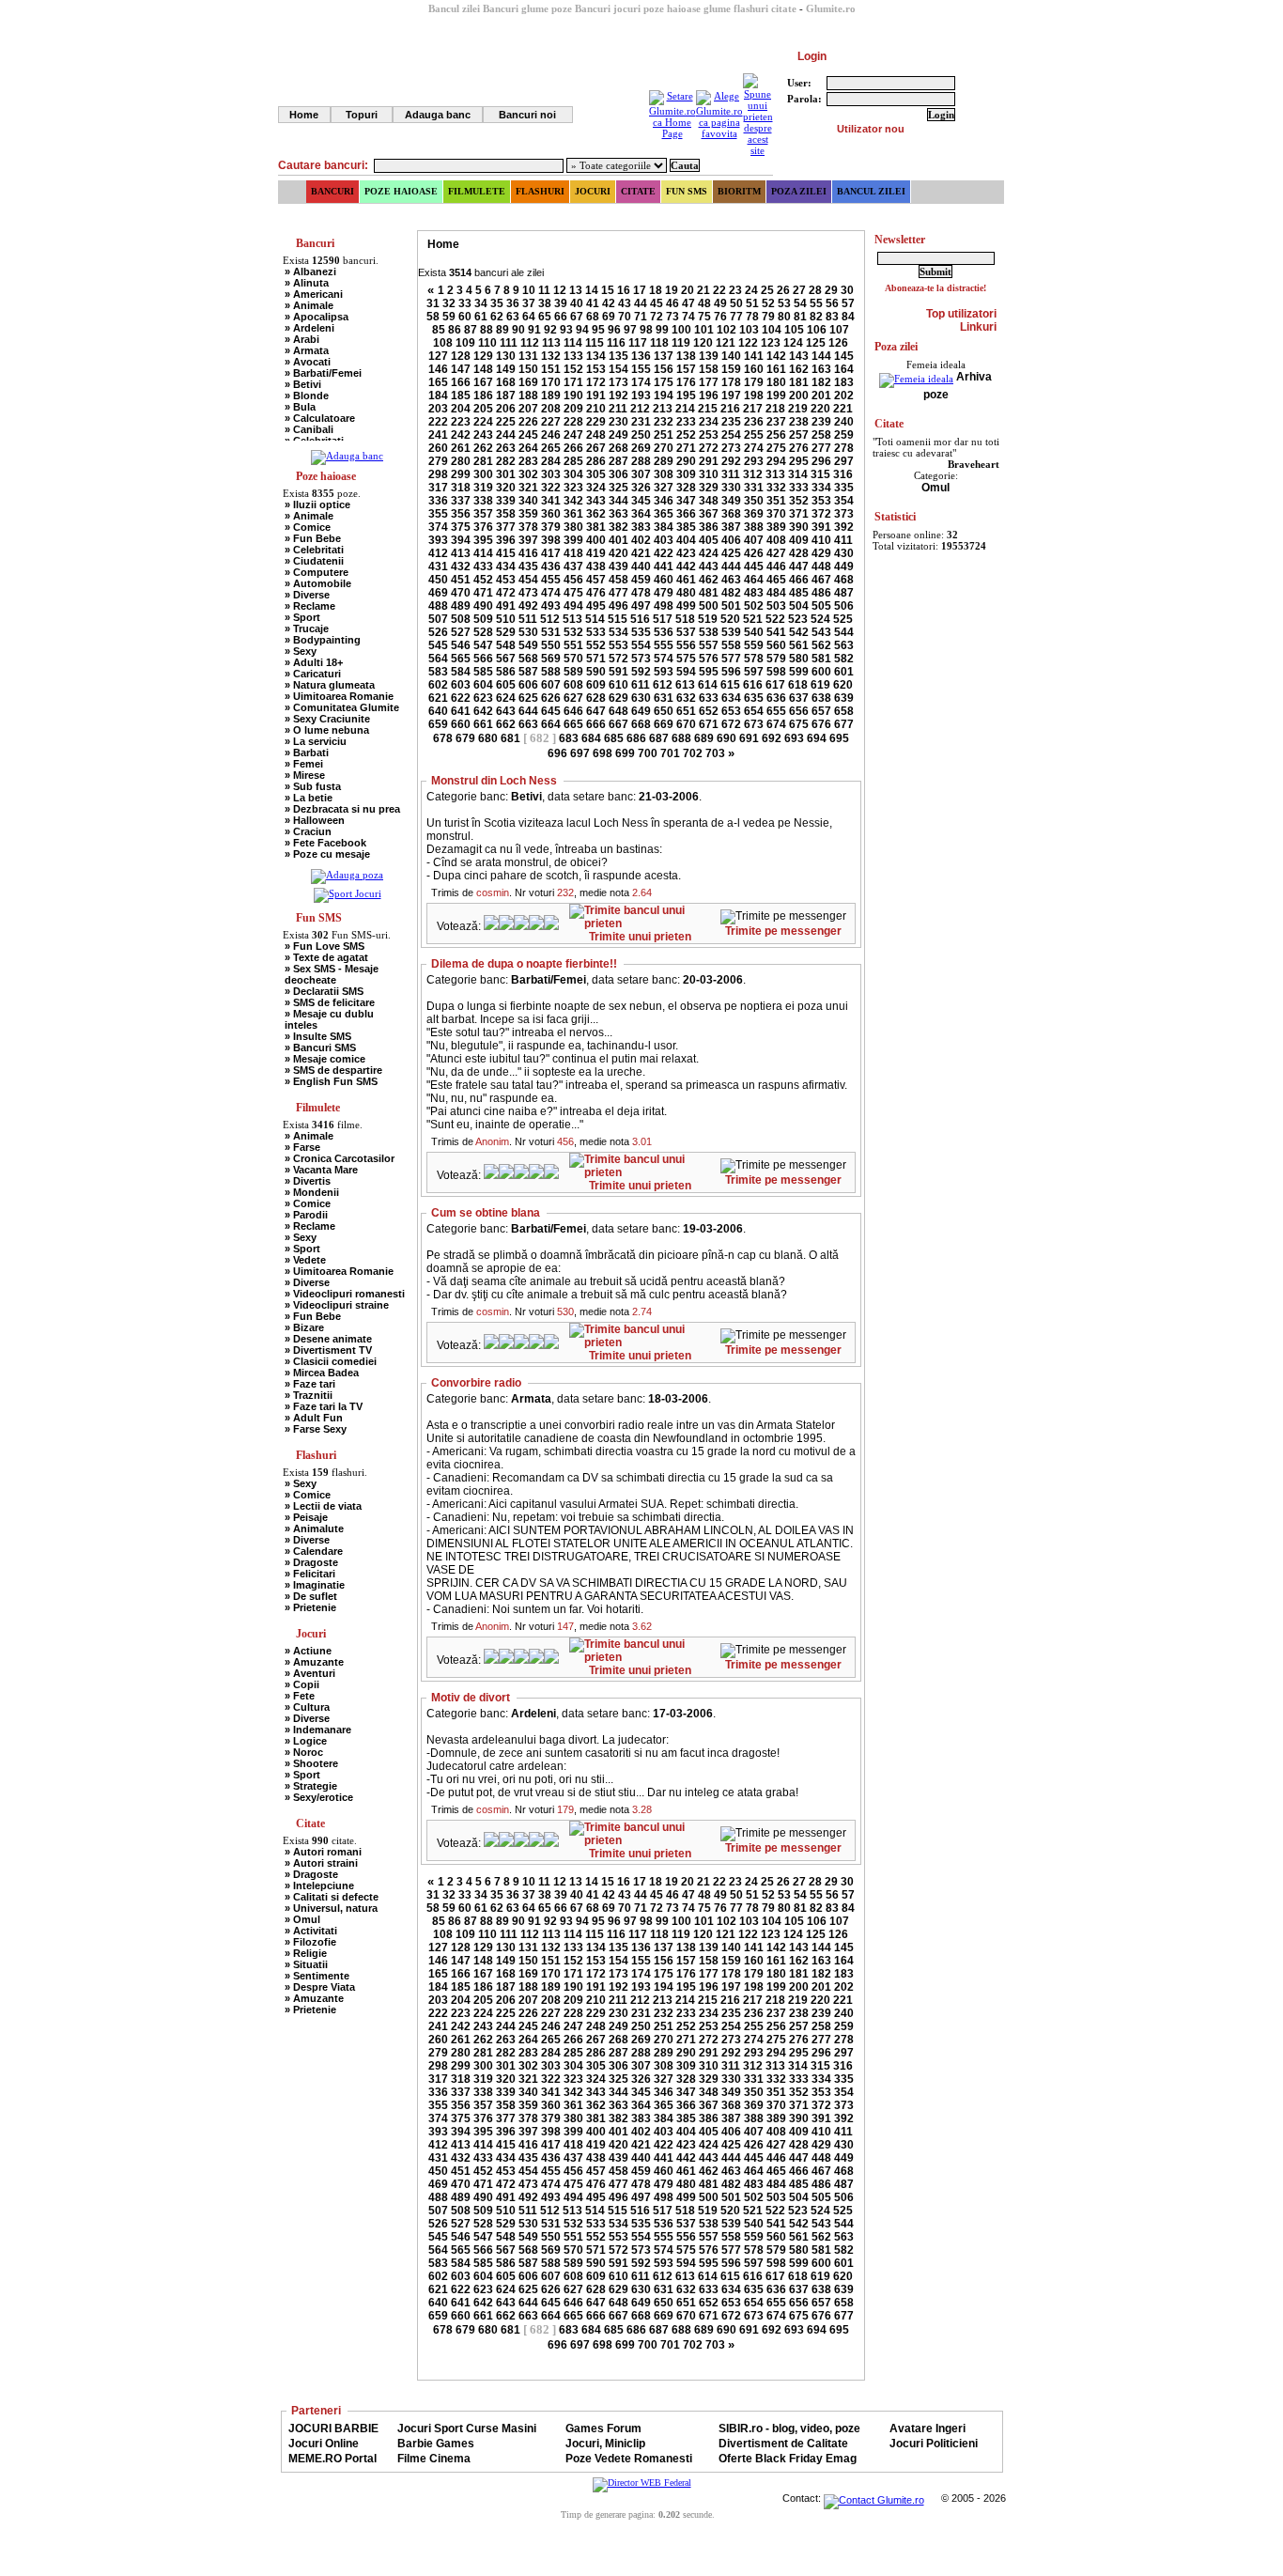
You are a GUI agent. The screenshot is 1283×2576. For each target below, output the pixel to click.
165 (438, 382)
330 (731, 488)
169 (528, 382)
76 (720, 317)
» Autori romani (323, 1852)
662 (506, 724)
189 (551, 396)
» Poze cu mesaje (327, 854)
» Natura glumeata (330, 685)
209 (573, 409)
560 (776, 645)
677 (844, 724)
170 (551, 382)
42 (609, 303)
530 (528, 632)
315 (820, 474)
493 (551, 606)
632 (686, 698)
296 (821, 461)
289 (664, 461)
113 (551, 343)
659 (438, 724)
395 (483, 540)
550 (551, 645)
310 (709, 474)
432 (461, 566)
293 (754, 461)
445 (754, 566)
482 (731, 593)
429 (821, 553)
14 (592, 290)
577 (731, 659)
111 (509, 343)
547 (483, 645)
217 (753, 409)
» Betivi (303, 384)
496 (618, 606)
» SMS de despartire (333, 1070)
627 (573, 698)
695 (839, 738)
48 (704, 303)
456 (573, 580)
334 (821, 488)
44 (641, 303)
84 (848, 317)
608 (573, 685)
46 (672, 303)
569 (551, 659)
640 (438, 711)
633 (709, 698)
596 (731, 672)
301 (506, 474)
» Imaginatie (315, 1585)
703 (715, 753)
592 (641, 672)
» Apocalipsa (317, 317)
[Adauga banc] (347, 456)
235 (731, 422)
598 (776, 672)
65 (545, 317)
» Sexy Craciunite (327, 719)
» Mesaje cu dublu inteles (329, 1019)
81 (800, 317)
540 (754, 632)
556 (686, 645)
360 (551, 514)
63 (513, 317)
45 (657, 303)
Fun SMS (687, 191)
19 (672, 290)
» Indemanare (318, 1730)
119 (681, 343)
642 (483, 711)
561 (799, 645)
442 (686, 566)
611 (641, 685)
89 (502, 330)
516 (640, 619)
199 (776, 396)
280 (461, 461)
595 (709, 672)
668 (641, 724)
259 (844, 435)
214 (685, 409)
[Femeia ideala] (916, 377)
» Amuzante (314, 1662)
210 (596, 409)
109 (465, 343)
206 (506, 409)
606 (528, 685)
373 (844, 514)
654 (754, 711)
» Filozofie (310, 1942)
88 (487, 330)
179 (754, 382)
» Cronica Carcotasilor (340, 1158)
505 (821, 606)
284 (551, 461)
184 (438, 396)
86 (455, 330)
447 (799, 566)
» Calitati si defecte (332, 1897)
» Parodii (306, 1215)
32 (449, 303)
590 (596, 672)
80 (784, 317)
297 (844, 461)
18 (656, 290)
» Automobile (318, 583)
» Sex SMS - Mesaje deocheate (332, 974)
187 (506, 396)
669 (664, 724)
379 (551, 527)
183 (844, 382)
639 (844, 698)
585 (483, 672)
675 (799, 724)
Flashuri (540, 191)
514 (595, 619)
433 (483, 566)
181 (799, 382)
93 (566, 330)
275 (776, 448)
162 (799, 369)
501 (731, 606)
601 (844, 672)
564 (438, 659)
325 (618, 488)
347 (686, 501)
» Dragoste (311, 1562)
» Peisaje (306, 1517)
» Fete (300, 1696)
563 (844, 645)
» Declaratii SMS (324, 991)
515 (618, 619)
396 (506, 540)
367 (709, 514)
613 (685, 685)
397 (528, 540)
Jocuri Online (324, 2444)
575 (686, 659)
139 (709, 356)
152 (573, 369)
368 (731, 514)
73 (672, 317)
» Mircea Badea (322, 1373)
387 (731, 527)
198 (754, 396)
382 (618, 527)
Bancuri (332, 191)
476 (596, 593)
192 (618, 396)
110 (487, 343)
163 (821, 369)
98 (646, 330)
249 (618, 435)
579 (776, 659)
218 (775, 409)
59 (449, 317)
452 (483, 580)
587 (528, 672)
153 (596, 369)
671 (709, 724)
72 (657, 317)
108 (443, 343)
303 (551, 474)
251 (664, 435)
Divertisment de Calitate (783, 2444)
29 (831, 290)
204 (461, 409)
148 (483, 369)
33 (465, 303)
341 (551, 501)
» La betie (309, 798)
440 (641, 566)
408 (776, 540)
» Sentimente (317, 1976)
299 (461, 474)
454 (528, 580)
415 (506, 553)
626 (551, 698)
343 (596, 501)
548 (506, 645)
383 (641, 527)
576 (709, 659)
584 (461, 672)
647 (596, 711)
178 (731, 382)
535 (641, 632)
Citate (638, 191)
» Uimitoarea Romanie (339, 696)
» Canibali (309, 429)
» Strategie (311, 1786)
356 (461, 514)
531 (551, 632)
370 (776, 514)
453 (506, 580)
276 (799, 448)
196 (709, 396)
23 (735, 290)
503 (776, 606)
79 (768, 317)
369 (754, 514)
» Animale (309, 305)
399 (573, 540)
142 (776, 356)
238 (799, 422)
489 (461, 606)
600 (821, 672)
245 (528, 435)
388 (754, 527)
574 (664, 659)
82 (816, 317)
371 (799, 514)
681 (510, 738)
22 (719, 290)
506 (844, 606)
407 (754, 540)
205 (483, 409)
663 (528, 724)
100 (681, 330)
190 (573, 396)
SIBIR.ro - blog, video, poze (789, 2429)
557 (709, 645)
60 (465, 317)
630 (641, 698)
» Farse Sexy (316, 1429)
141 (754, 356)
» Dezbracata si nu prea (342, 809)
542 (799, 632)
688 (681, 738)
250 (641, 435)
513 (572, 619)
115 (595, 343)
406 (731, 540)
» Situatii (306, 1964)
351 (776, 501)
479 (664, 593)
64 (529, 317)
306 (618, 474)
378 (528, 527)
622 (461, 698)
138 (686, 356)
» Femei (304, 764)
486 (821, 593)
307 (641, 474)
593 (664, 672)
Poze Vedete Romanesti (629, 2459)
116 (616, 343)
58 (433, 317)
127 (438, 356)
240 (844, 422)
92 (550, 330)
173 (618, 382)
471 (483, 593)
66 (561, 317)
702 (693, 753)
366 (686, 514)
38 (545, 303)
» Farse (302, 1147)
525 (843, 619)
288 (641, 461)
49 (720, 303)
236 (754, 422)
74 (688, 317)
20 (688, 290)
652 (709, 711)
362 (596, 514)
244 (506, 435)
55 (816, 303)
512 (550, 619)
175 (664, 382)
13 (576, 290)
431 (438, 566)
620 (843, 685)
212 (640, 409)
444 (731, 566)
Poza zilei (799, 191)
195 (686, 396)
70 (625, 317)
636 (776, 698)
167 (483, 382)
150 (528, 369)
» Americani (314, 294)
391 (821, 527)
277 (821, 448)
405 (709, 540)
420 (618, 553)
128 (461, 356)
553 (618, 645)
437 (573, 566)
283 (528, 461)
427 (776, 553)
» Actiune (308, 1651)
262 (483, 448)
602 (438, 685)
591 (618, 672)
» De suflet (311, 1596)
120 (703, 343)
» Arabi (302, 339)
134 (596, 356)
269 (641, 448)
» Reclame (310, 606)
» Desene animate (328, 1339)
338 (483, 501)
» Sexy (301, 651)
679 (465, 738)
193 (641, 396)
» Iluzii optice (317, 504)
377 (506, 527)
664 (551, 724)
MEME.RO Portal (332, 2459)
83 (832, 317)
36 (513, 303)
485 (799, 593)
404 (686, 540)
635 (754, 698)
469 (438, 593)
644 (528, 711)
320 (506, 488)
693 (794, 738)
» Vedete (305, 1260)
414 (483, 553)
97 (630, 330)
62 (497, 317)
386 (709, 527)
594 (686, 672)
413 (461, 553)
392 (844, 527)
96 (614, 330)
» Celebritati (314, 550)
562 (821, 645)
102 (727, 330)
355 (438, 514)
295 (799, 461)
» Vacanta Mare (321, 1170)
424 (709, 553)
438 (596, 566)
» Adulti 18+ (314, 662)
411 (843, 540)
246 (551, 435)
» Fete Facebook (325, 843)
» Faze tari (310, 1384)
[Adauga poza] (347, 875)
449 (844, 566)
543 (821, 632)
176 (686, 382)
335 (844, 488)
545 (438, 645)
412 (438, 553)
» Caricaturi (313, 674)
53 (784, 303)
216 (730, 409)
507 (438, 619)
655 (776, 711)
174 (641, 382)
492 (528, 606)
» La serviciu (316, 741)
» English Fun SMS (331, 1081)
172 (596, 382)
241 (438, 435)
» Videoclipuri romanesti (345, 1294)
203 (438, 409)
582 (844, 659)
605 (506, 685)
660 (461, 724)
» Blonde (307, 396)
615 (730, 685)
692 (772, 738)
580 (799, 659)
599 (799, 672)
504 (799, 606)
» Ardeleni (309, 328)
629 (618, 698)
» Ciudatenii (314, 561)
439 (618, 566)
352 (799, 501)
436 (551, 566)
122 (748, 343)
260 (438, 448)
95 (598, 330)
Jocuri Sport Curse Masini (467, 2429)
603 (461, 685)
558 (731, 645)
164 (844, 369)
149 (506, 369)
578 (754, 659)
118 (659, 343)
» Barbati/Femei (323, 373)
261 (461, 448)
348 (709, 501)
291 (709, 461)
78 (752, 317)
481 (709, 593)
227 (551, 422)
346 (664, 501)
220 (820, 409)
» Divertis (308, 1181)
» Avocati (308, 362)
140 (731, 356)
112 (530, 343)
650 (664, 711)
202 (844, 396)
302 (528, 474)
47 (688, 303)
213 (663, 409)
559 (754, 645)
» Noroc (304, 1752)
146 (438, 369)
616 (753, 685)
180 (776, 382)
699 (625, 753)
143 (799, 356)
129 (483, 356)
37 (529, 303)
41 (593, 303)
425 (731, 553)
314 (798, 474)
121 (726, 343)
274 (754, 448)
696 (557, 753)
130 (506, 356)
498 (664, 606)
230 (618, 422)
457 (596, 580)
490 (483, 606)
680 (488, 738)
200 (799, 396)
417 (551, 553)
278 (844, 448)
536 (664, 632)
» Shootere (311, 1763)
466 (799, 580)
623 (483, 698)
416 (528, 553)
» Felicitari (310, 1574)
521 (753, 619)
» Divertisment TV (328, 1350)
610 (618, 685)
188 (528, 396)
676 (821, 724)
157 (686, 369)
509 (483, 619)
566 (483, 659)
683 (569, 738)
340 (528, 501)
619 (820, 685)
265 (551, 448)
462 (709, 580)
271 (686, 448)
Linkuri (978, 327)
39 (561, 303)
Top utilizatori (961, 314)
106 (817, 330)
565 (461, 659)
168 (506, 382)
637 (799, 698)
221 (843, 409)
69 (609, 317)
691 (749, 738)
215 (708, 409)
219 (798, 409)
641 (461, 711)
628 (596, 698)
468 (844, 580)
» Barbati (307, 753)
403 (664, 540)
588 (551, 672)
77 (736, 317)
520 (730, 619)
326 (641, 488)
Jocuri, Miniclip (605, 2444)
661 (483, 724)
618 (798, 685)
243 (483, 435)
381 (596, 527)
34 (481, 303)
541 (776, 632)
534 (618, 632)
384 (664, 527)
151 (551, 369)
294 (776, 461)
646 (573, 711)
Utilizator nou (871, 129)
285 (573, 461)
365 (664, 514)
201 (821, 396)
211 (618, 409)
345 (641, 501)
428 (799, 553)
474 (551, 593)
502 (754, 606)
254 (731, 435)
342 (573, 501)
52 (768, 303)
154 (618, 369)
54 (800, 303)
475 (573, 593)
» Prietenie (310, 1607)
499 (686, 606)
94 (582, 330)
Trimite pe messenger (783, 931)
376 (483, 527)
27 (799, 290)
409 (799, 540)
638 (821, 698)
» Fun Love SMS (325, 946)
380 (573, 527)
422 (664, 553)
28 (815, 290)
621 (438, 698)
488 (438, 606)
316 (843, 474)
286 (596, 461)
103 (749, 330)
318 (461, 488)
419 (596, 553)
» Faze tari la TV (324, 1406)
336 (438, 501)
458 (618, 580)
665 (573, 724)
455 (551, 580)
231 (641, 422)
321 (528, 488)
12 (560, 290)
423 (686, 553)
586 (506, 672)
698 (603, 753)
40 (577, 303)
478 (641, 593)
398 (551, 540)
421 (641, 553)
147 (461, 369)
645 (551, 711)
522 (775, 619)
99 (662, 330)
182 (821, 382)
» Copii (302, 1684)
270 (664, 448)
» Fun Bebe (313, 538)
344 (618, 501)
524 (820, 619)
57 (848, 303)
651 (686, 711)
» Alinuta (307, 283)
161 (776, 369)
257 (799, 435)
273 (731, 448)
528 (483, 632)
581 (821, 659)
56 (832, 303)
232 (664, 422)
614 (708, 685)
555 (664, 645)
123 (771, 343)
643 (506, 711)
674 (776, 724)
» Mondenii (312, 1192)
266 (573, 448)
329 (709, 488)
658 (844, 711)
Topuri (362, 115)
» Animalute (314, 1529)
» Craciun (308, 831)
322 (551, 488)
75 (704, 317)
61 (481, 317)
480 (686, 593)
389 (776, 527)
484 (776, 593)
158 (709, 369)
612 (663, 685)
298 (438, 474)
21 (703, 290)
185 (461, 396)
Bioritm (739, 191)
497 (641, 606)
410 (821, 540)
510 (506, 619)
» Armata (307, 350)
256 (776, 435)
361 (573, 514)
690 (727, 738)
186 (483, 396)
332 (776, 488)
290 (686, 461)
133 (573, 356)
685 (614, 738)
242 (461, 435)
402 (641, 540)
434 (506, 566)
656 (799, 711)
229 (596, 422)
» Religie (306, 1953)
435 (528, 566)
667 (618, 724)
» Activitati (311, 1931)
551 (573, 645)
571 (596, 659)
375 (461, 527)
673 (754, 724)
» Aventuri (310, 1673)
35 (497, 303)
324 (596, 488)
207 (528, 409)
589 (573, 672)
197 (731, 396)
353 (821, 501)
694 (817, 738)
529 (506, 632)
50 (736, 303)
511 (528, 619)
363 (618, 514)
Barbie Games (436, 2444)
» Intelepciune (319, 1885)
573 (641, 659)
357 (483, 514)
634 (731, 698)
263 (506, 448)
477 (618, 593)
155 (641, 369)
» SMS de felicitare (330, 1002)
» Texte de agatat (326, 957)
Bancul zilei (871, 191)
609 (596, 685)
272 (709, 448)
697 (580, 753)
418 (573, 553)
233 (686, 422)
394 (461, 540)
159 (731, 369)
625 (528, 698)
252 (686, 435)
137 (664, 356)
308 (664, 474)
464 (754, 580)
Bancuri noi (527, 115)
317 (438, 488)
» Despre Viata (320, 1987)
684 (591, 738)
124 (793, 343)
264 (528, 448)
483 (754, 593)
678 (443, 738)
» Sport (302, 617)
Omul (935, 488)
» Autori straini (321, 1863)
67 (577, 317)
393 (438, 540)
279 (438, 461)
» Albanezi (310, 272)
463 (731, 580)
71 (641, 317)
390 (799, 527)
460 (664, 580)
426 (754, 553)
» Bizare (304, 1327)
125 (816, 343)
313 (775, 474)
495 (596, 606)
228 (573, 422)
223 (461, 422)
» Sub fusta (313, 786)
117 (638, 343)
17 (640, 290)
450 (438, 580)
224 (483, 422)
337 (461, 501)
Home (304, 115)
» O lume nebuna (327, 730)
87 (471, 330)
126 (838, 343)
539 (731, 632)
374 (438, 527)
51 (752, 303)
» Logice (306, 1741)
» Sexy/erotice (319, 1797)
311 (731, 474)
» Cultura (307, 1707)
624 (506, 698)
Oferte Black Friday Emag (788, 2459)
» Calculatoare (320, 418)
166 (461, 382)
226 (528, 422)
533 (596, 632)
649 (641, 711)
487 (844, 593)
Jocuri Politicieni (934, 2444)
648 (618, 711)
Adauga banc (438, 115)
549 (528, 645)
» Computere (317, 572)
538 (709, 632)
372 (821, 514)
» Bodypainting (323, 640)
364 (641, 514)
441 (664, 566)
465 (776, 580)
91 (534, 330)
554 (641, 645)
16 (624, 290)
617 (775, 685)
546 (461, 645)
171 (573, 382)
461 (686, 580)
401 (618, 540)
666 (596, 724)
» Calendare (314, 1551)
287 (618, 461)
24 (751, 290)
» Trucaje (307, 628)
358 (506, 514)
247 (573, 435)
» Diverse (307, 595)
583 (438, 672)
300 (483, 474)
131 (528, 356)
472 (506, 593)
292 (731, 461)
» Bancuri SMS (320, 1047)
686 (636, 738)
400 (596, 540)
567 (506, 659)
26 (783, 290)
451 (461, 580)
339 (506, 501)
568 (528, 659)
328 (686, 488)
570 (573, 659)
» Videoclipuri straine (337, 1305)
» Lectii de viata (323, 1506)
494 (573, 606)
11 (544, 290)
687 (659, 738)
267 (596, 448)
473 (528, 593)
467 (821, 580)
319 (483, 488)
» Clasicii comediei (331, 1361)
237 (776, 422)
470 (461, 593)
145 (844, 356)
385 (686, 527)
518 (685, 619)
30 (847, 290)
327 (664, 488)
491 (506, 606)
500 (709, 606)
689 (704, 738)
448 (821, 566)
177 (709, 382)
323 (573, 488)
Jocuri (593, 191)
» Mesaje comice (325, 1059)
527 (461, 632)
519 (708, 619)
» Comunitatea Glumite (342, 707)
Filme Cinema (434, 2459)
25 (767, 290)
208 (551, 409)
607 (551, 685)
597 (754, 672)
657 (821, 711)
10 (529, 290)
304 (573, 474)
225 (506, 422)
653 (731, 711)
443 (709, 566)
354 (844, 501)
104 (772, 330)
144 (821, 356)
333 (799, 488)
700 (648, 753)
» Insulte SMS (318, 1036)
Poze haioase (401, 191)
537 (686, 632)
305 (596, 474)
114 (573, 343)
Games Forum (603, 2429)
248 (596, 435)
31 (433, 303)
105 (794, 330)
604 (483, 685)
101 (704, 330)
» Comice (308, 527)
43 (625, 303)
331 (754, 488)
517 (663, 619)
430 (844, 553)
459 (641, 580)
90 (518, 330)
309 (686, 474)
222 (438, 422)
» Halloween (315, 820)
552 (596, 645)
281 (483, 461)
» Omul (302, 1919)
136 (641, 356)
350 (754, 501)
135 (618, 356)
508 (461, 619)
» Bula (300, 407)
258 (821, 435)
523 (798, 619)
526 (438, 632)
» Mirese (305, 775)
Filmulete (477, 191)
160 (754, 369)
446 (776, 566)
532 (573, 632)
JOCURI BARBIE (333, 2429)
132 (551, 356)
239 (821, 422)
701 (670, 753)
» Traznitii (309, 1395)
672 (731, 724)
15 (608, 290)
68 (593, 317)
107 (839, 330)
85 (439, 330)
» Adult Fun (314, 1418)
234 (709, 422)
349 (731, 501)
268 (618, 448)
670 (686, 724)
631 (664, 698)
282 (506, 461)
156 (664, 369)
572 (618, 659)
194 (664, 396)
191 (596, 396)
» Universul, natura (331, 1908)
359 (528, 514)
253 (709, 435)
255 (754, 435)
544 (844, 632)
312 (753, 474)
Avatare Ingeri (927, 2429)
